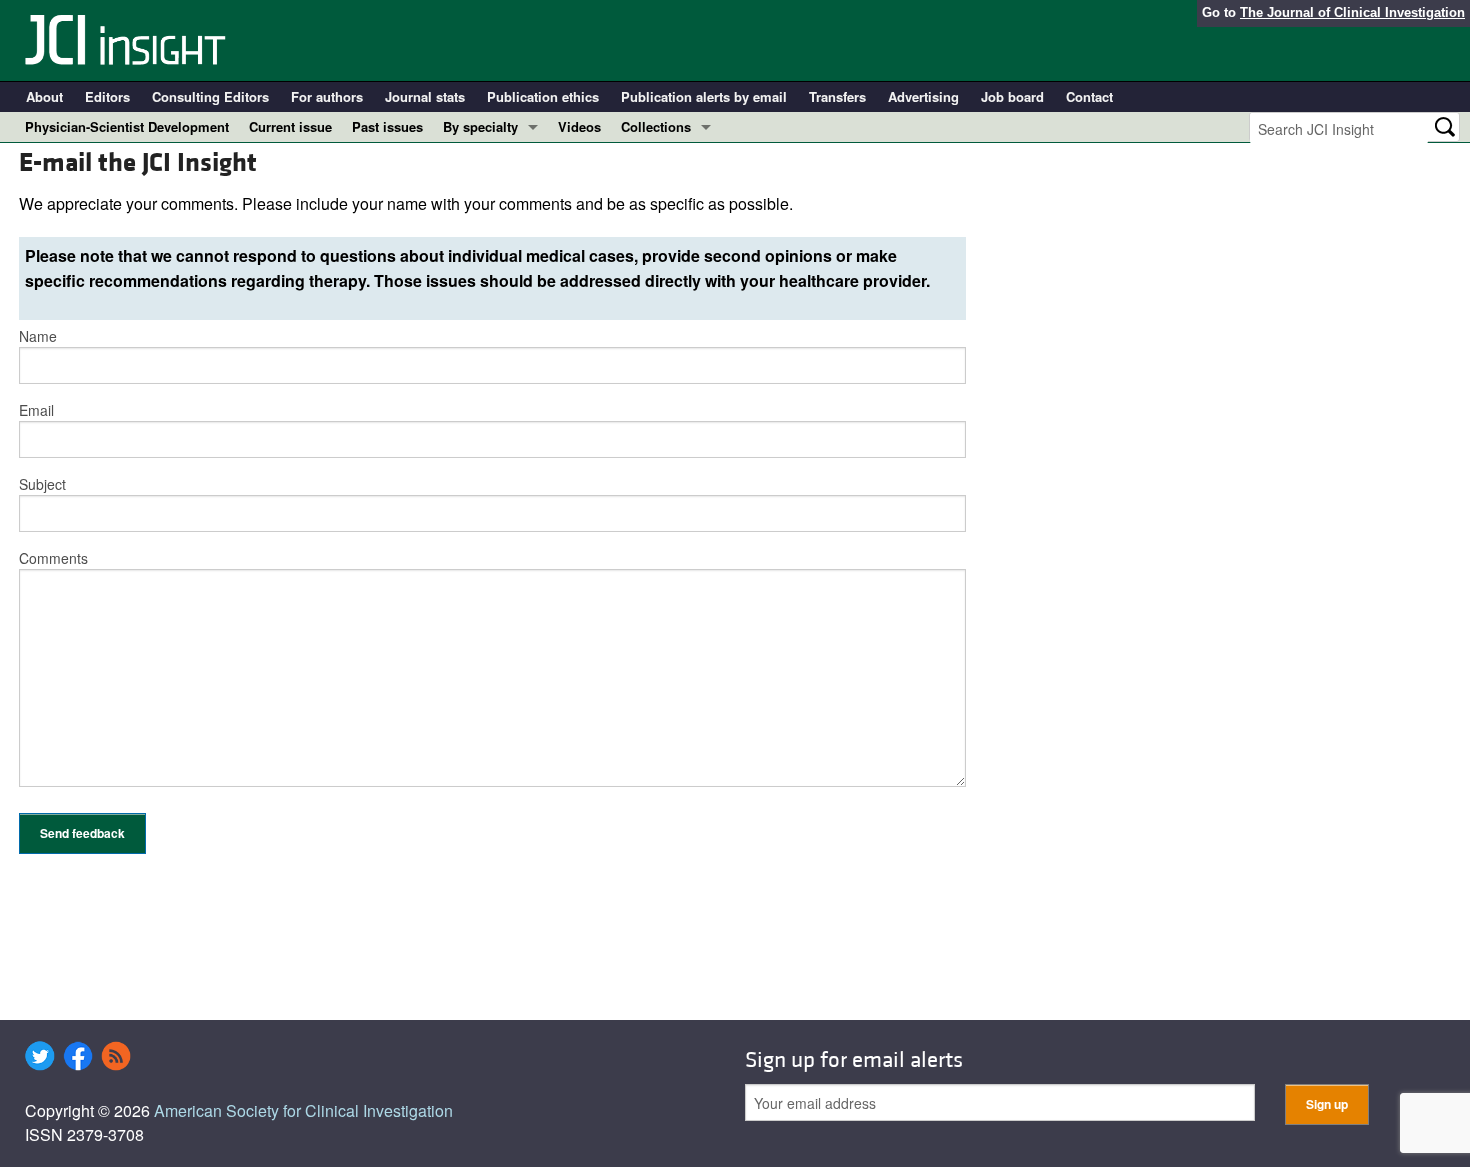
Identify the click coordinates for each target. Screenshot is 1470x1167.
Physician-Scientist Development (127, 126)
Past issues (387, 126)
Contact (1089, 96)
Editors (107, 96)
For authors (327, 96)
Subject (42, 484)
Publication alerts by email (704, 96)
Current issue (290, 126)
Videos (579, 126)
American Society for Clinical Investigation (303, 1110)
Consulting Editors (210, 96)
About (44, 96)
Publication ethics (543, 96)
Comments (53, 558)
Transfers (837, 96)
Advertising (923, 96)
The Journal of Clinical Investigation (1352, 12)
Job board (1012, 96)
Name (38, 336)
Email (36, 410)
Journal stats (425, 96)
